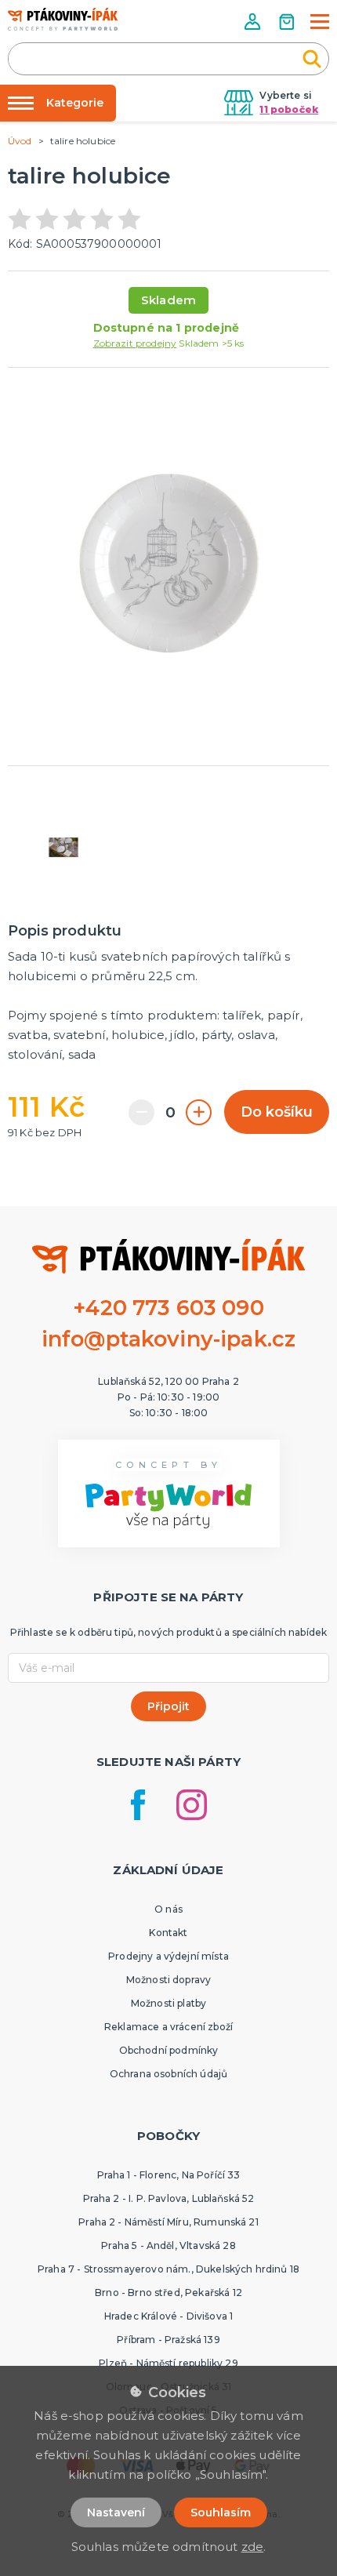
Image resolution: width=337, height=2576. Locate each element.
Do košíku (277, 1112)
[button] (254, 22)
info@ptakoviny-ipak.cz (169, 1339)
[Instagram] (192, 1805)
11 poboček (289, 109)
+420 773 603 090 (168, 1308)
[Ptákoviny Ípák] (63, 19)
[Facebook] (138, 1805)
